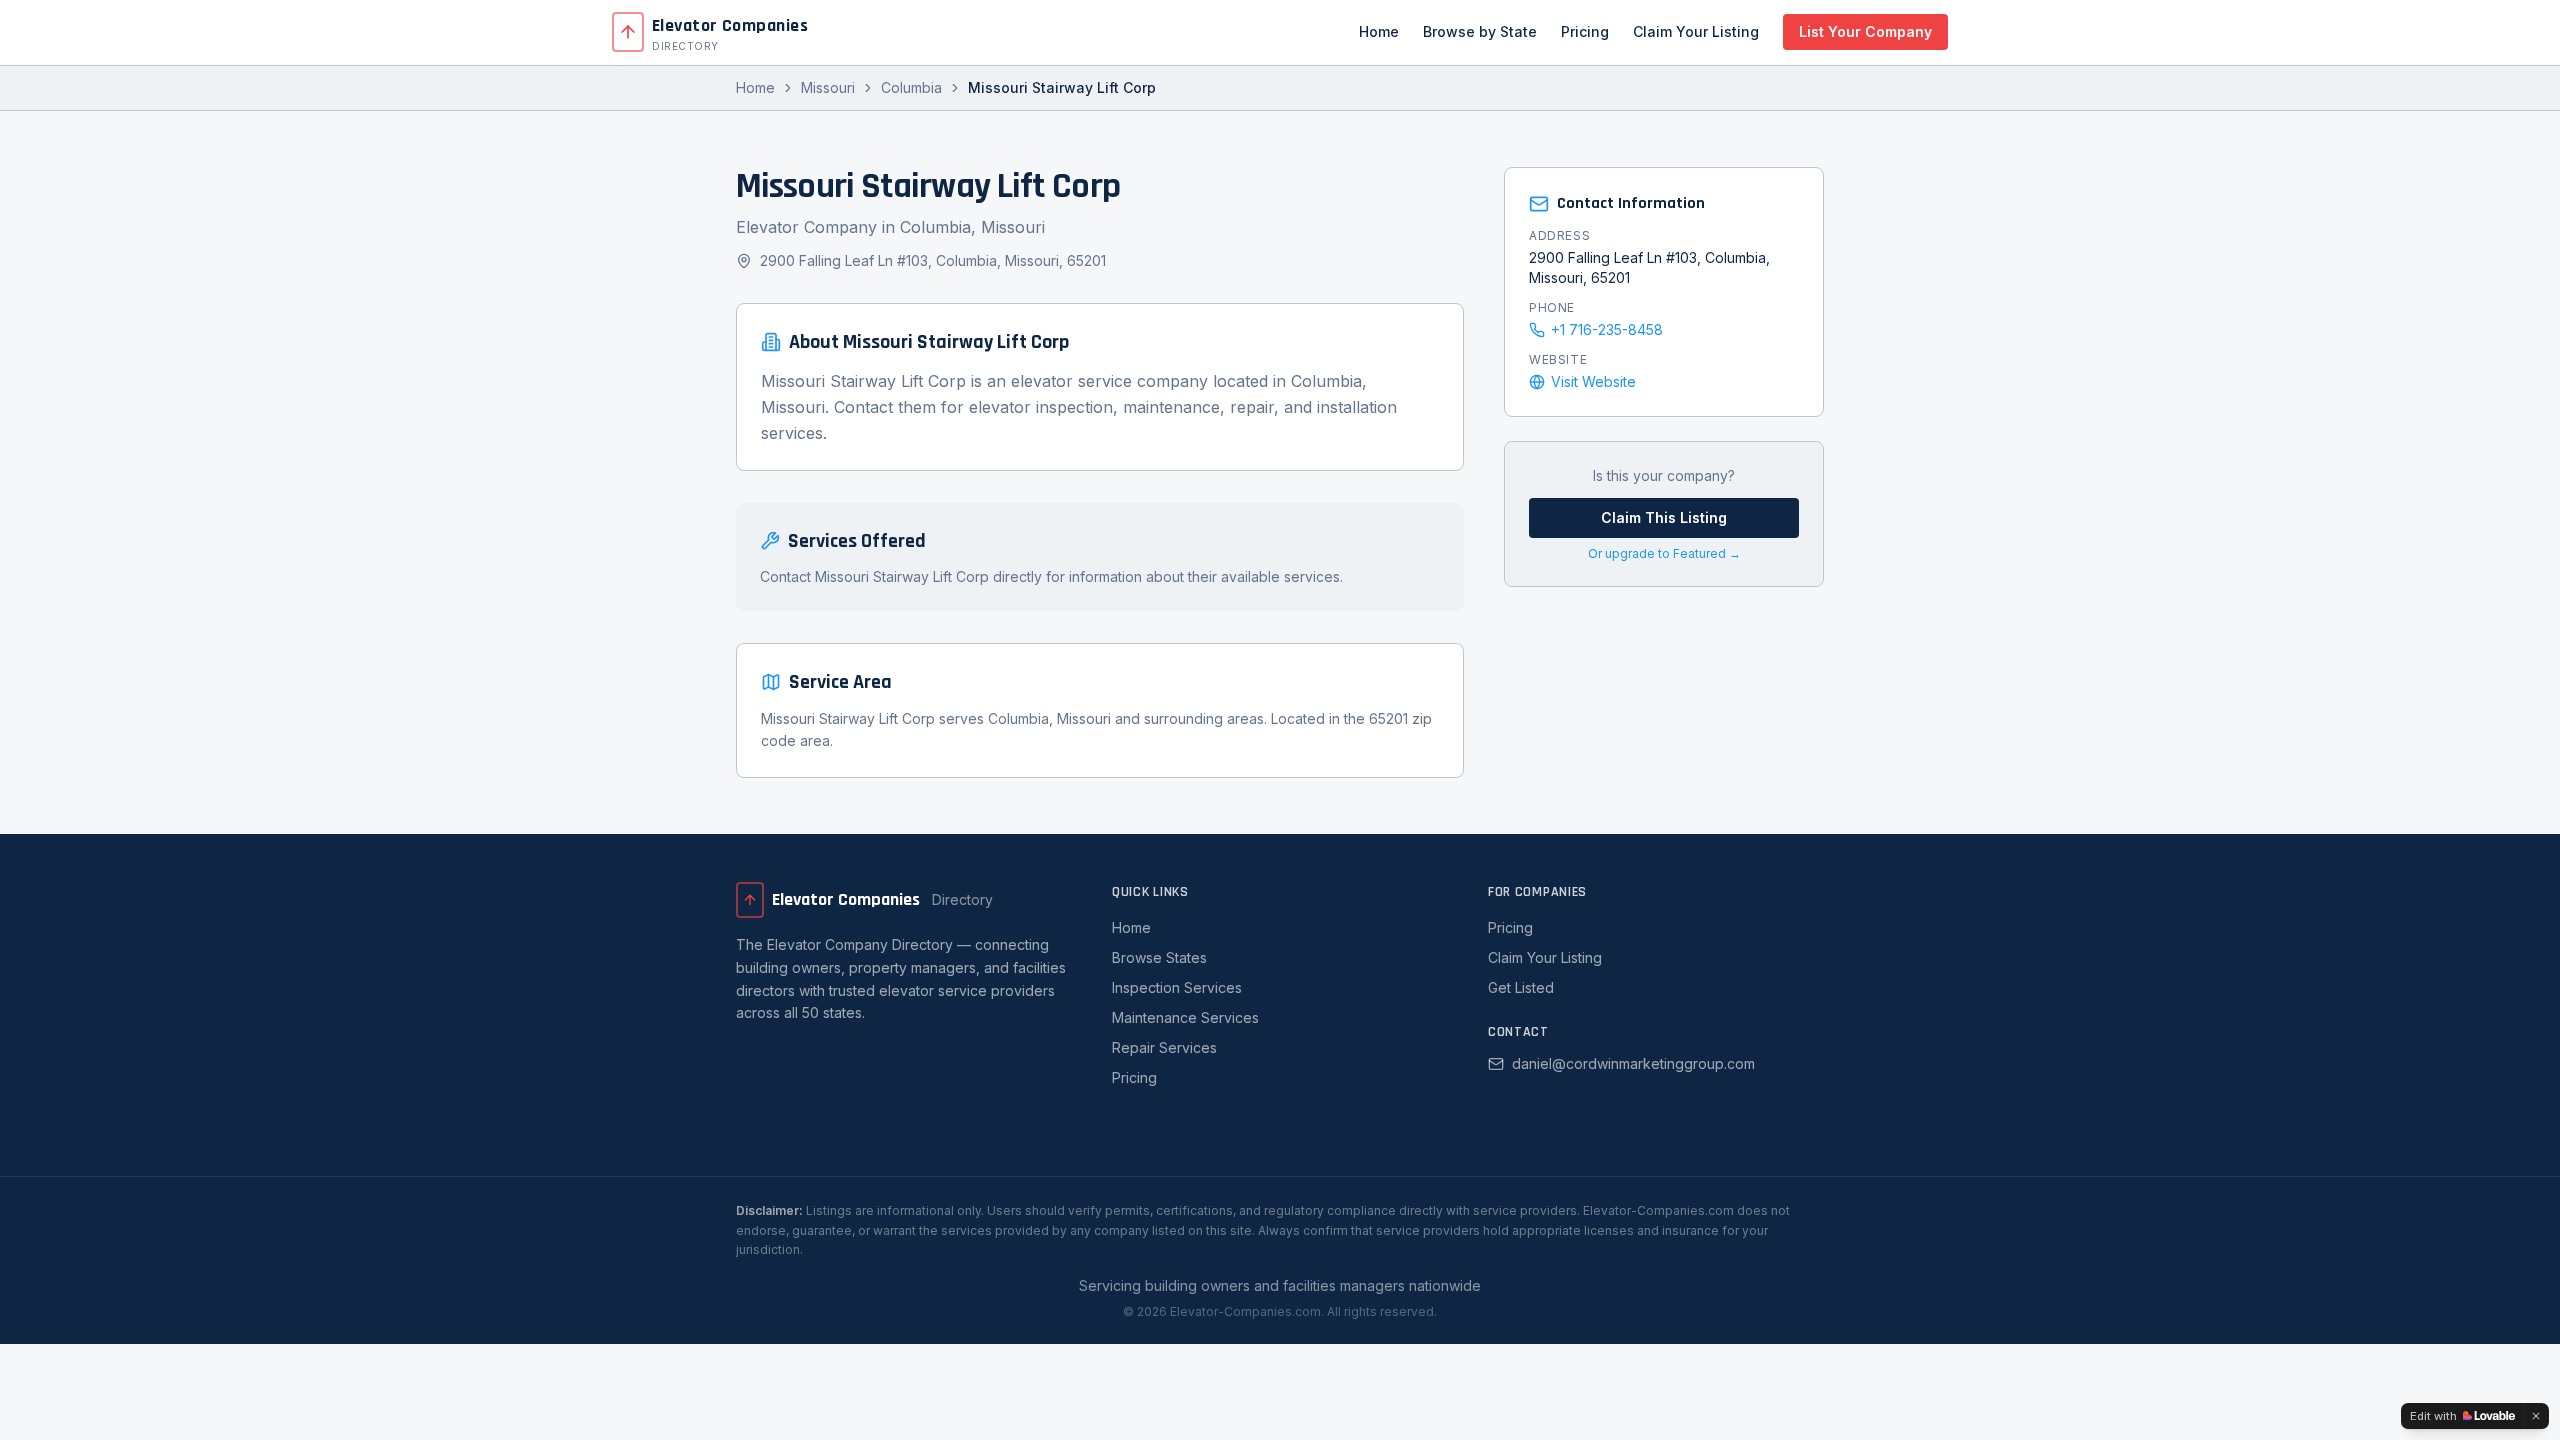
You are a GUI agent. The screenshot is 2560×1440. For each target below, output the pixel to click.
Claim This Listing (1664, 517)
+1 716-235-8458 (1607, 329)
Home (1379, 31)
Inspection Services (1177, 987)
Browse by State (1480, 31)
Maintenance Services (1185, 1017)
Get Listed (1521, 987)
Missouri (828, 87)
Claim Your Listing (1696, 31)
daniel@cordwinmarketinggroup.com (1633, 1063)
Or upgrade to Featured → (1664, 553)
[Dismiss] (2536, 1416)
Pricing (1585, 31)
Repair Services (1164, 1047)
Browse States (1159, 957)
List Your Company (1865, 31)
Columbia (911, 87)
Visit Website (1593, 381)
